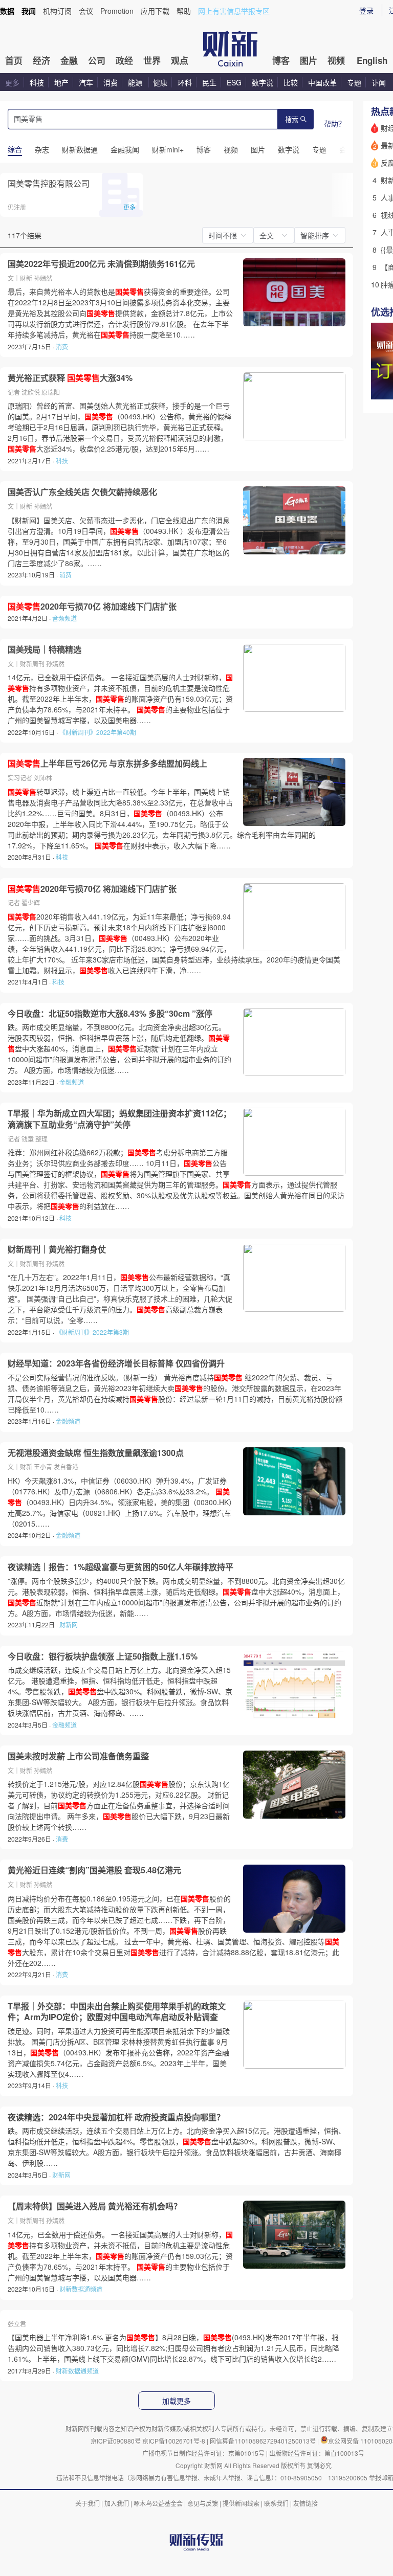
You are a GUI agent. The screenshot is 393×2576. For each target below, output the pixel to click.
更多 (12, 82)
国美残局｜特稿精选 (45, 649)
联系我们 (276, 2503)
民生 (209, 82)
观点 (180, 60)
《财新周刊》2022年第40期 (98, 732)
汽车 (86, 82)
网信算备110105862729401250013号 (264, 2441)
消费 (111, 82)
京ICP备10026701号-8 (174, 2441)
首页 (14, 60)
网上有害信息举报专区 (234, 11)
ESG (234, 82)
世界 (152, 60)
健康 (160, 82)
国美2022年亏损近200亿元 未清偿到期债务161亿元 (101, 264)
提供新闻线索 (241, 2503)
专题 (354, 82)
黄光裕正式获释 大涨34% (70, 378)
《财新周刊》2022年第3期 (92, 1332)
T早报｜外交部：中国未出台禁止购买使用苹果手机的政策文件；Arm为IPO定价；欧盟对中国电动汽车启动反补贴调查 (117, 2012)
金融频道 (72, 1082)
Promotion (117, 11)
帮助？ (335, 123)
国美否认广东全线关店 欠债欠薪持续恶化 (82, 492)
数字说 (263, 82)
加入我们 (117, 2503)
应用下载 (155, 11)
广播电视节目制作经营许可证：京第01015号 (203, 2453)
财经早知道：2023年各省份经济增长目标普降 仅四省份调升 (116, 1363)
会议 (86, 11)
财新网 (69, 1625)
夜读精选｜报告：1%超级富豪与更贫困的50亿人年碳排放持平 (121, 1567)
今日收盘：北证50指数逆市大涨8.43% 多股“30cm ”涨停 (110, 1014)
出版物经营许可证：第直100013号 (317, 2453)
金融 (69, 60)
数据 (7, 11)
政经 (124, 60)
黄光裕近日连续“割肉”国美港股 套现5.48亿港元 (94, 1870)
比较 (291, 82)
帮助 (184, 11)
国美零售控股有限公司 (49, 183)
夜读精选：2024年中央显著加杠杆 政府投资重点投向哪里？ (116, 2117)
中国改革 (322, 82)
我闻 (29, 11)
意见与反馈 (203, 2503)
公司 (97, 60)
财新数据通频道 (81, 2289)
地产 (61, 82)
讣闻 (379, 82)
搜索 (292, 120)
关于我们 (88, 2503)
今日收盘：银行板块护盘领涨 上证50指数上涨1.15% (103, 1656)
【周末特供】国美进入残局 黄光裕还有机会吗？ (95, 2206)
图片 (309, 60)
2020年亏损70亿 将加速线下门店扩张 (92, 607)
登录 (366, 10)
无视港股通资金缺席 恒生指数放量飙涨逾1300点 (96, 1453)
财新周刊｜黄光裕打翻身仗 (57, 1249)
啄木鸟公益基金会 (159, 2503)
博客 (281, 60)
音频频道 (64, 618)
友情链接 (305, 2503)
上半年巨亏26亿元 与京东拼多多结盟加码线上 (107, 764)
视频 (336, 60)
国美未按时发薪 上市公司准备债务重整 (78, 1756)
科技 (37, 82)
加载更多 (177, 2401)
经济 (41, 60)
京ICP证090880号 (116, 2441)
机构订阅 (57, 11)
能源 (136, 82)
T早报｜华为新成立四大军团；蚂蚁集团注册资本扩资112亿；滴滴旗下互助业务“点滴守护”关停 (119, 1119)
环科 (185, 82)
